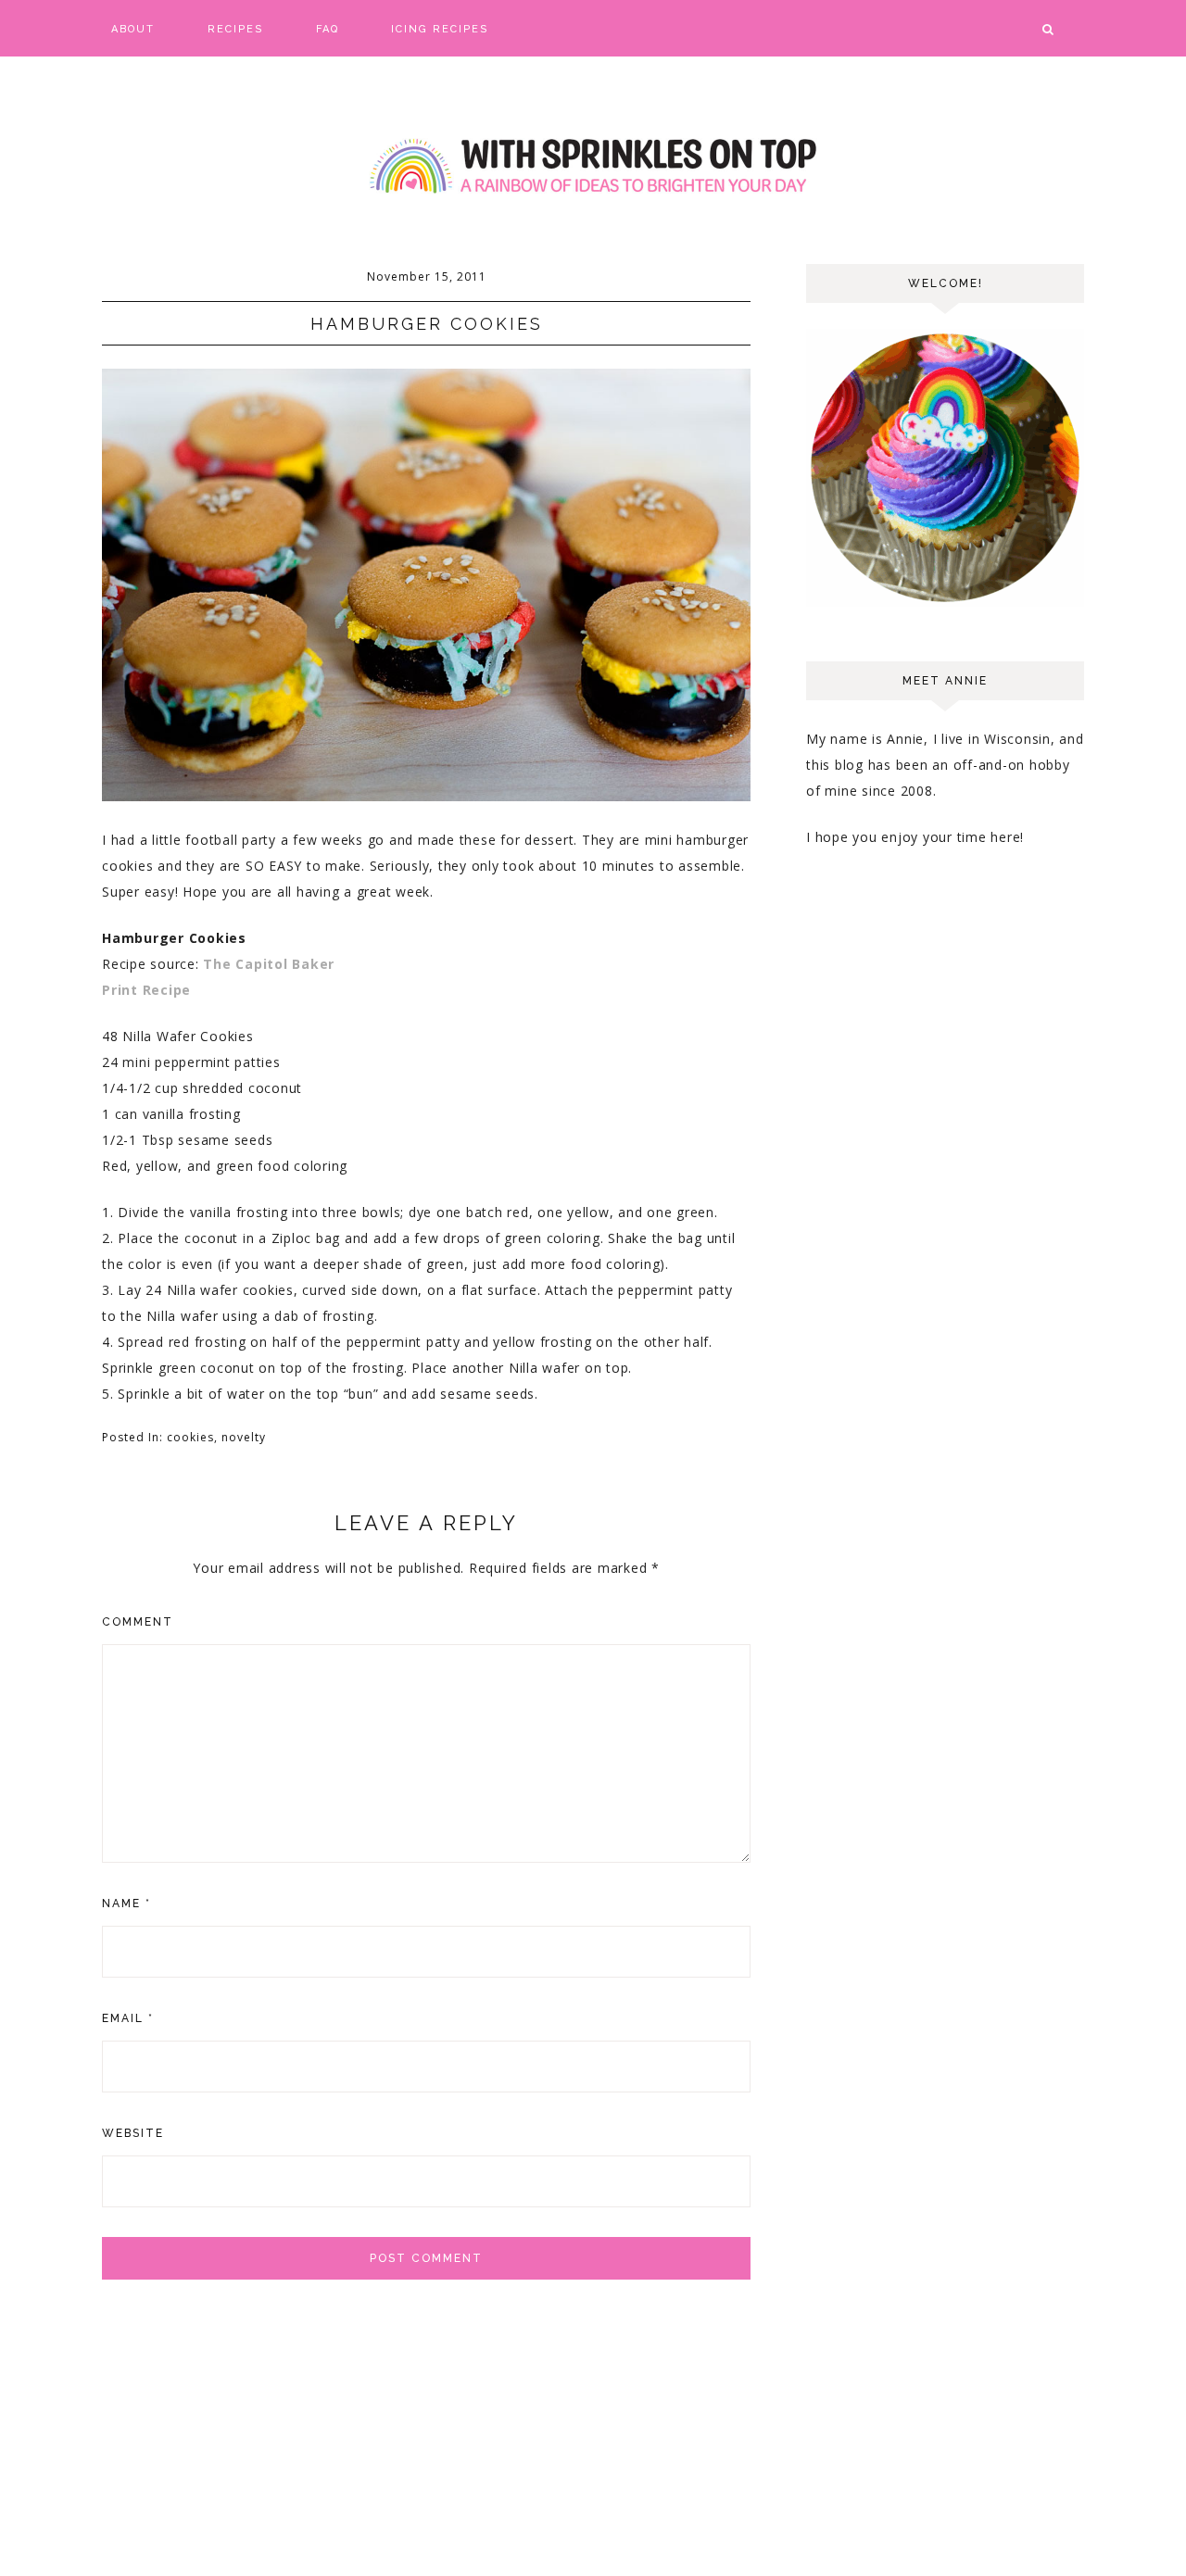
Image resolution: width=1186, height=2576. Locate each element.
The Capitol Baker (269, 964)
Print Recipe (146, 990)
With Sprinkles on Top (593, 167)
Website (133, 2133)
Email (128, 2018)
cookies (190, 1437)
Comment (138, 1622)
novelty (244, 1437)
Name (126, 1904)
